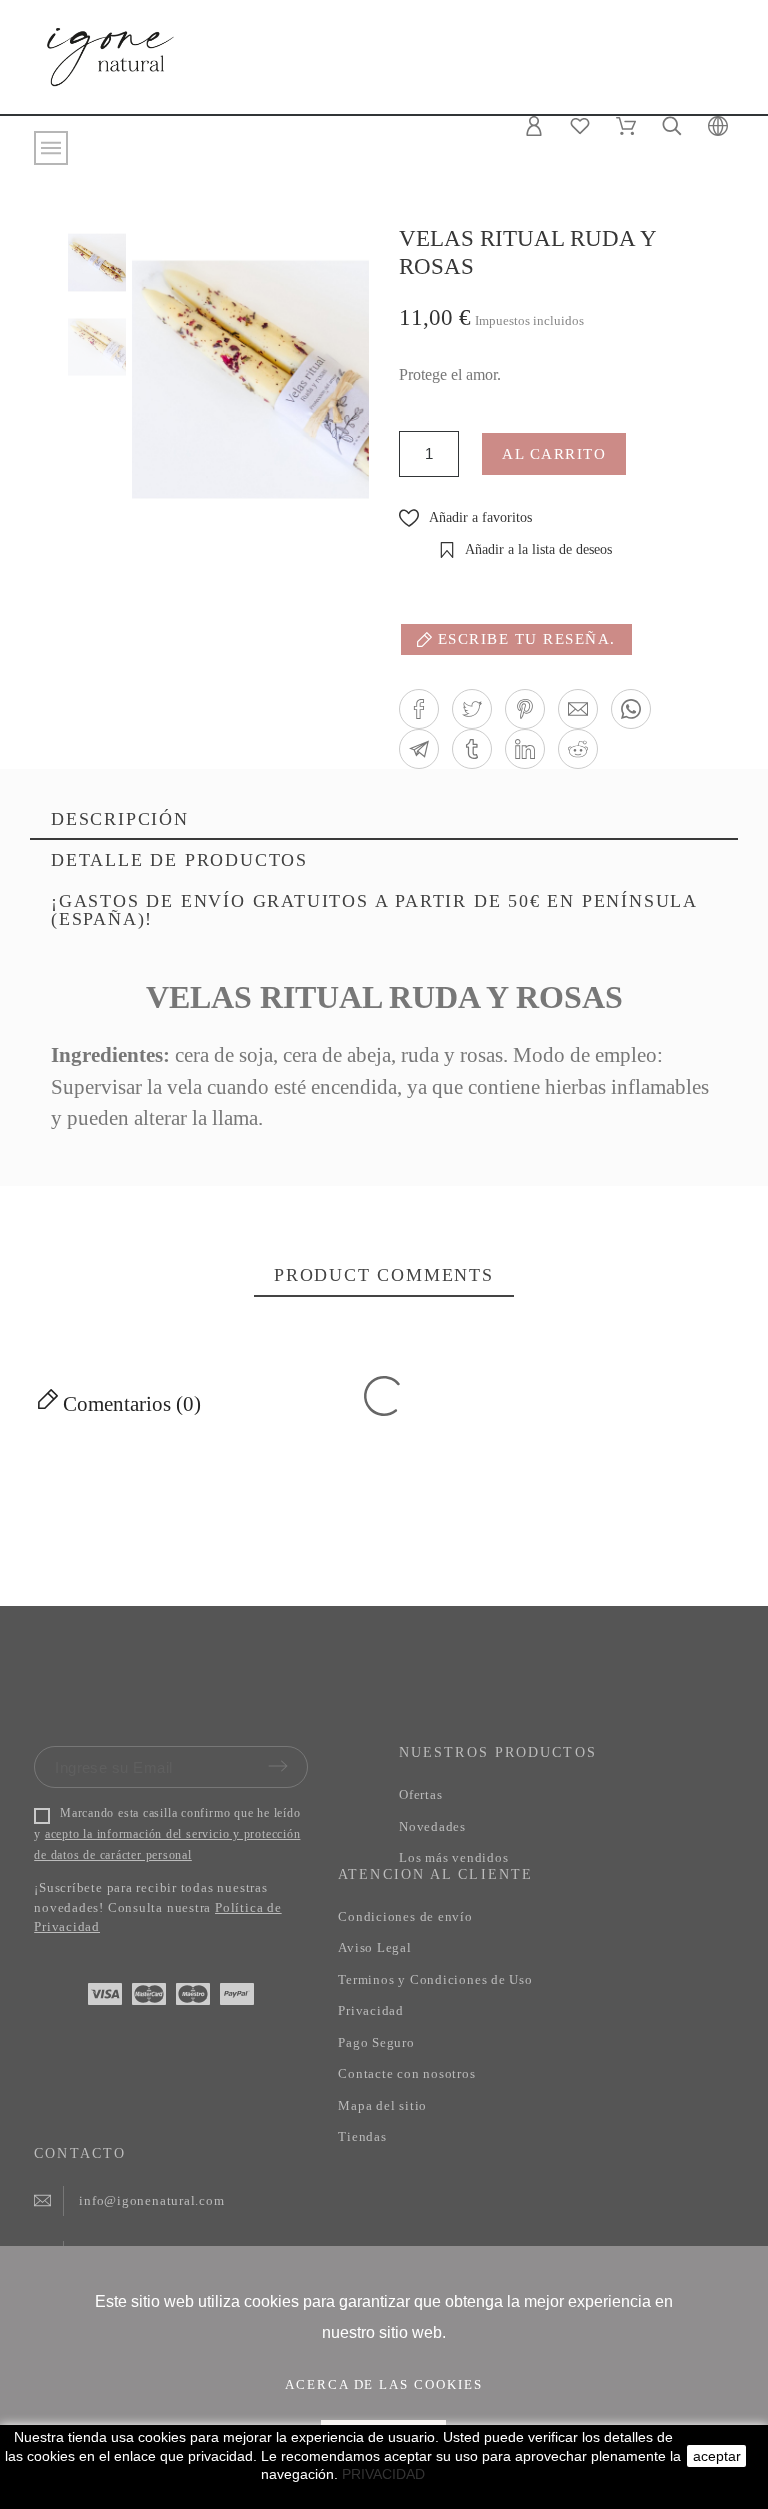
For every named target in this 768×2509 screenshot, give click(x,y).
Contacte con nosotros (406, 2073)
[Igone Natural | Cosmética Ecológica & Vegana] (110, 54)
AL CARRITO (554, 454)
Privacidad (371, 2010)
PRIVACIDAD (383, 2474)
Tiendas (362, 2136)
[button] (419, 709)
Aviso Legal (375, 1947)
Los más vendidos (453, 1857)
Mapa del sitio (382, 2105)
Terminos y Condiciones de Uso (435, 1979)
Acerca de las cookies (384, 2384)
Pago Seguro (376, 2042)
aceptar (717, 2456)
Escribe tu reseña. (524, 639)
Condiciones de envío (405, 1916)
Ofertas (420, 1794)
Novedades (432, 1826)
